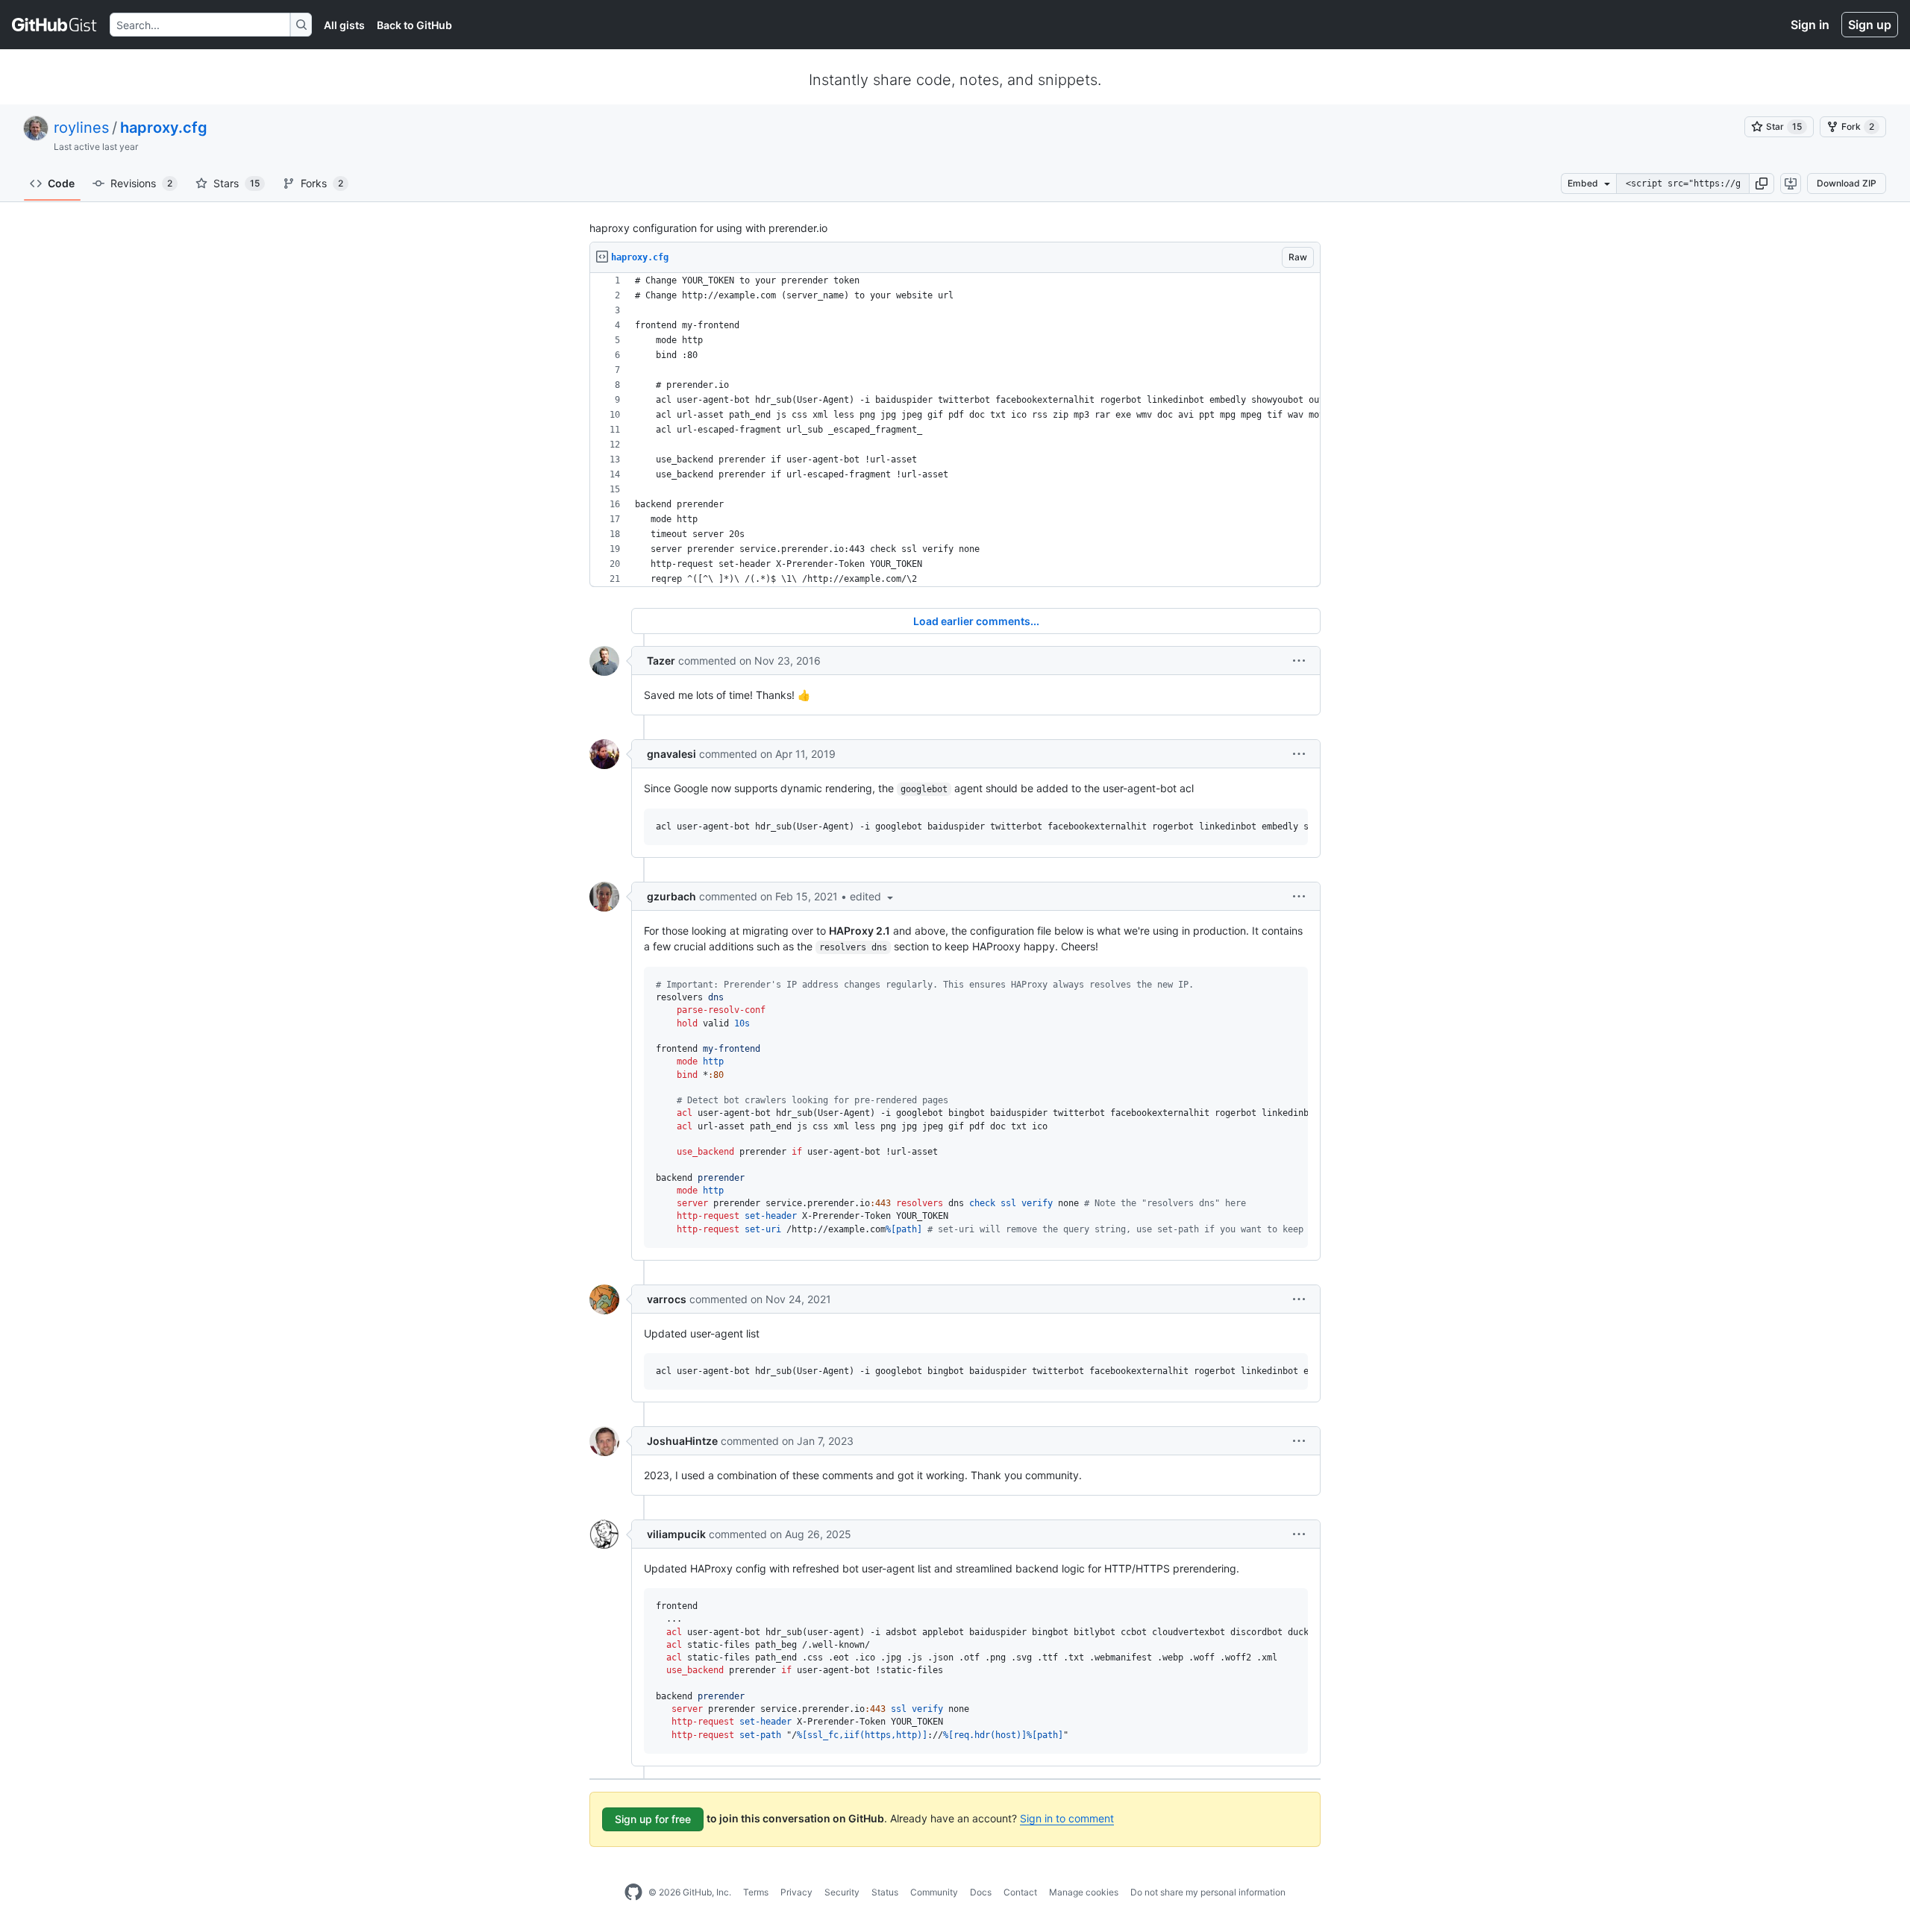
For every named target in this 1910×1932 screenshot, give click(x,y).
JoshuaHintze (682, 1441)
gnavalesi (671, 754)
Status (885, 1892)
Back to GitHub (414, 25)
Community (934, 1892)
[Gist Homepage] (55, 25)
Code (61, 183)
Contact (1020, 1892)
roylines (81, 128)
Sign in (1810, 25)
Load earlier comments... (976, 621)
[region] (955, 430)
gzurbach (671, 896)
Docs (981, 1892)
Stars (237, 183)
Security (842, 1892)
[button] (1762, 184)
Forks (322, 183)
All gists (344, 25)
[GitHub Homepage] (633, 1892)
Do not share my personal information (1208, 1892)
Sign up (1870, 25)
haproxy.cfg (164, 128)
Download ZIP (1847, 183)
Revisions (141, 183)
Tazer (661, 661)
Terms (756, 1892)
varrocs (667, 1299)
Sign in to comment (1067, 1818)
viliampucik (676, 1534)
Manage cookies (1084, 1892)
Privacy (796, 1892)
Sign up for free (653, 1819)
